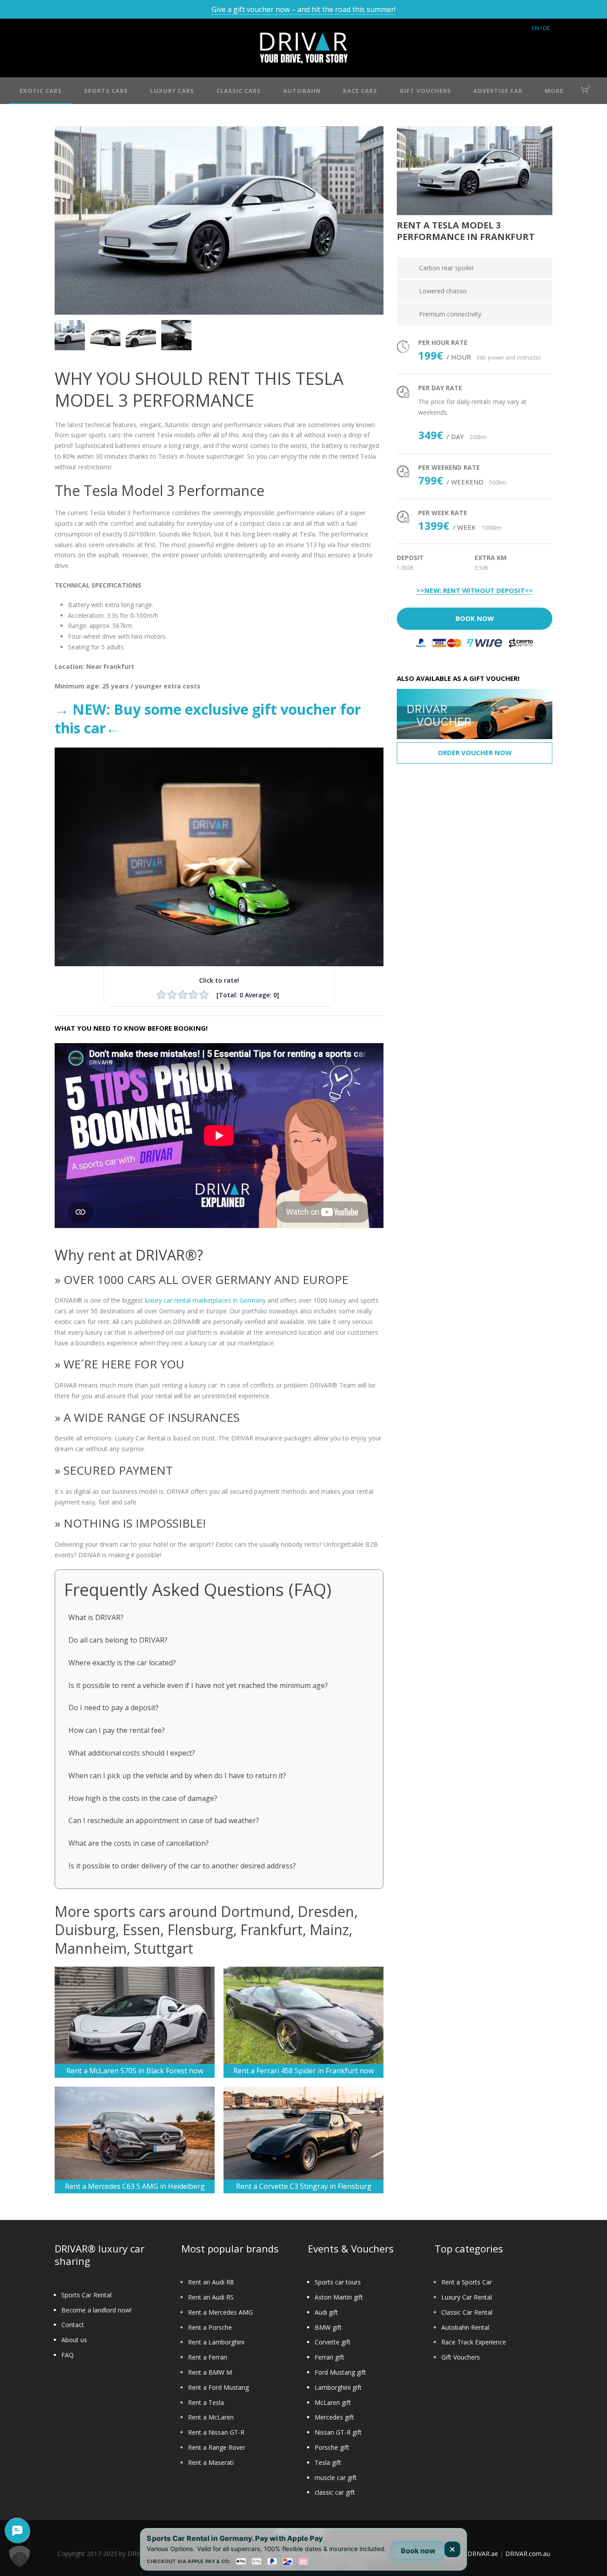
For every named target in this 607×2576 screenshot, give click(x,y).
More (554, 91)
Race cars (360, 91)
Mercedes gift (334, 2417)
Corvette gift (333, 2342)
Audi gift (326, 2312)
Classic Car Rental (467, 2312)
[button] (20, 2556)
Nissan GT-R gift (338, 2432)
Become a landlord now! (96, 2310)
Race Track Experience (474, 2342)
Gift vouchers (425, 91)
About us (74, 2340)
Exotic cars (41, 91)
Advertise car (498, 91)
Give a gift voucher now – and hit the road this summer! (303, 9)
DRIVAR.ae (483, 2554)
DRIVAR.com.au (528, 2554)
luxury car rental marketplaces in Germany (205, 1300)
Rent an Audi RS (211, 2297)
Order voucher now (475, 752)
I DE (545, 28)
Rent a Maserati (211, 2462)
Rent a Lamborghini (216, 2342)
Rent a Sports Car (467, 2282)
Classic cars (239, 91)
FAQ (68, 2355)
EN (535, 28)
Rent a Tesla (206, 2402)
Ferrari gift (329, 2357)
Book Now (475, 618)
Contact (73, 2325)
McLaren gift (333, 2402)
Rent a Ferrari (208, 2357)
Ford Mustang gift (340, 2372)
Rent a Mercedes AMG (220, 2312)
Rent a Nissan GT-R (216, 2432)
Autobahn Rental (465, 2327)
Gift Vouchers (461, 2357)
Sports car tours (338, 2282)
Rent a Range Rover (217, 2447)
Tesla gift (328, 2462)
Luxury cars (172, 91)
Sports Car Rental (86, 2295)
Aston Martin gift (339, 2297)
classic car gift (335, 2492)
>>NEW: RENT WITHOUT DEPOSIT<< (475, 591)
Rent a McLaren (211, 2417)
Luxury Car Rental (467, 2297)
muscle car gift (336, 2478)
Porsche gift (332, 2447)
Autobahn (302, 91)
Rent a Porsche (210, 2327)
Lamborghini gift (338, 2387)
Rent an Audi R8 (211, 2282)
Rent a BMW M (210, 2372)
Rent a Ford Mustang (218, 2387)
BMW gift (328, 2327)
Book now (418, 2551)
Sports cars (106, 91)
